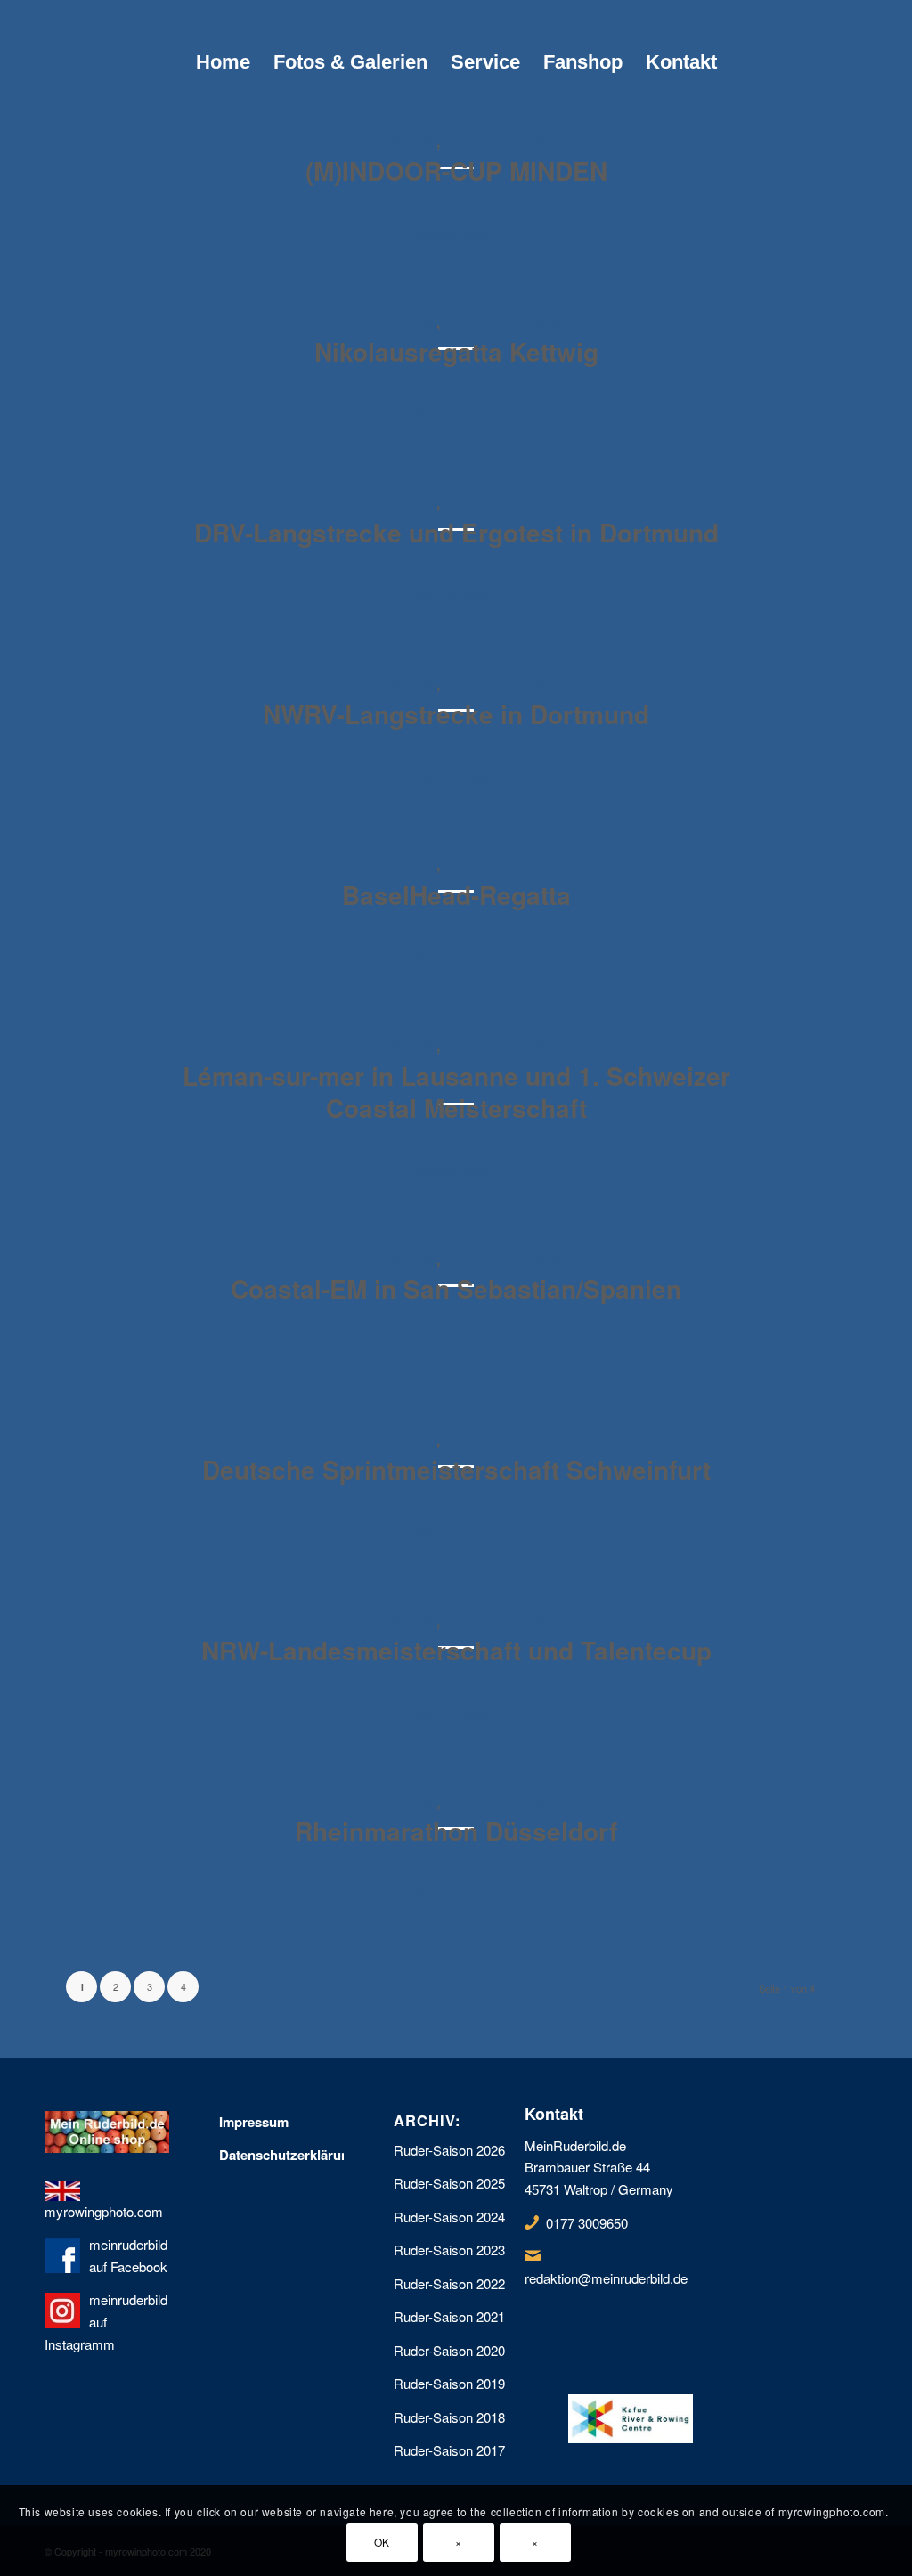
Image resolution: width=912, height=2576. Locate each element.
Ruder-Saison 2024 (449, 2217)
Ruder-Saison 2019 (449, 2383)
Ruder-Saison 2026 (449, 2150)
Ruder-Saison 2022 (449, 2283)
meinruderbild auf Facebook (128, 2255)
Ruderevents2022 (510, 142)
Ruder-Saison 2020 (449, 2350)
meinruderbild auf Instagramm (106, 2322)
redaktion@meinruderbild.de (606, 2278)
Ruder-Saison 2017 (449, 2450)
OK (382, 2542)
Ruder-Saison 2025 (449, 2183)
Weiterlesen (456, 233)
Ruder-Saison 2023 (449, 2250)
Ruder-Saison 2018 (449, 2417)
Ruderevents (386, 142)
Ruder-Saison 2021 (449, 2316)
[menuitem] (223, 62)
